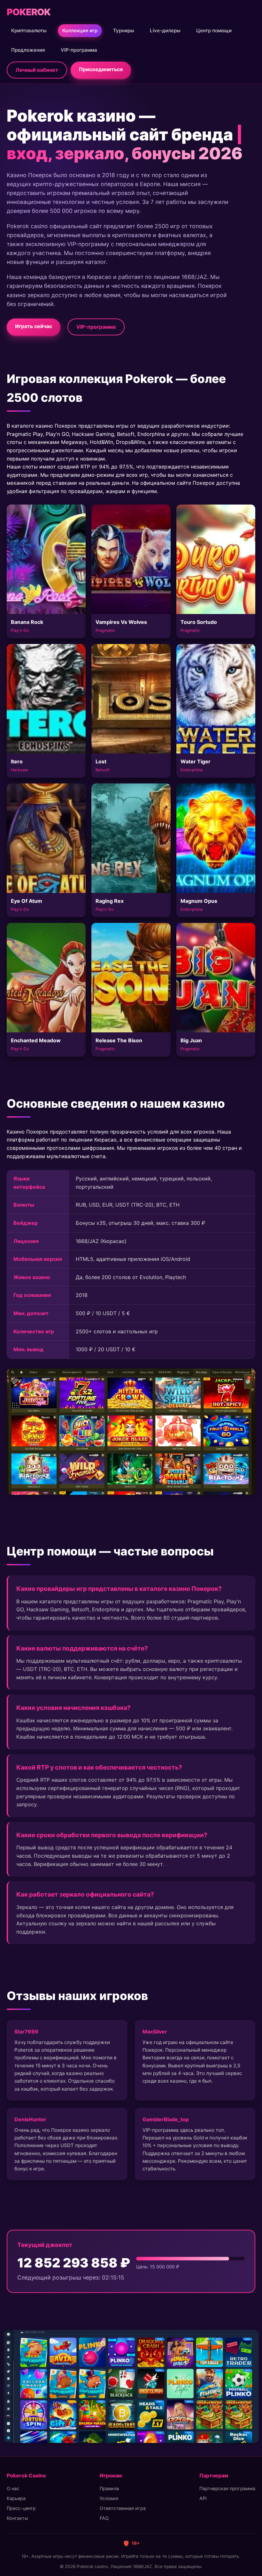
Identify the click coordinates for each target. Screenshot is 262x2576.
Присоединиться (101, 69)
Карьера (16, 2498)
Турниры (124, 30)
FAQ (104, 2518)
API (203, 2498)
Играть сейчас (34, 326)
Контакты (17, 2518)
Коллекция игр (80, 30)
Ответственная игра (123, 2508)
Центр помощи (214, 30)
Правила (109, 2488)
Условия (109, 2498)
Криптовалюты (29, 30)
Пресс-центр (21, 2508)
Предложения (28, 50)
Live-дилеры (165, 30)
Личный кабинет (37, 70)
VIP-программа (79, 50)
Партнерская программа (227, 2488)
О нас (13, 2488)
